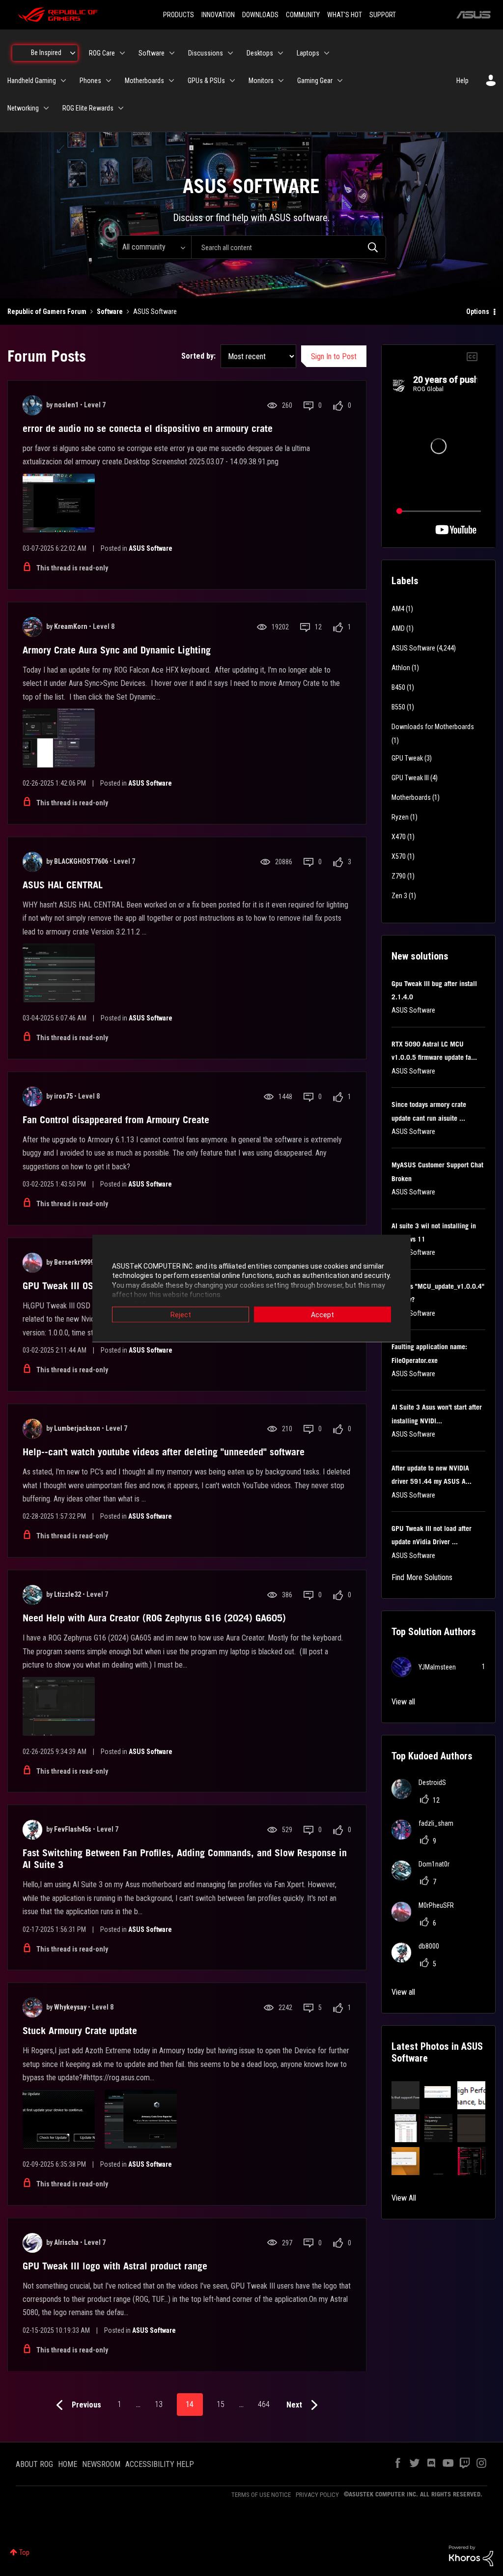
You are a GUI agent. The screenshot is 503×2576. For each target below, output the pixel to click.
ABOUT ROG (34, 2464)
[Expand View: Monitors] (281, 81)
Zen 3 (399, 896)
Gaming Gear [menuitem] (315, 81)
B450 (398, 687)
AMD (398, 628)
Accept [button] (322, 1314)
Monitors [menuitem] (261, 81)
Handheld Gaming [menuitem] (32, 81)
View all (403, 1702)
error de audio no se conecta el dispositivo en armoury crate (148, 428)
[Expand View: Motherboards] (171, 81)
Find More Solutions (422, 1577)
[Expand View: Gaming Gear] (340, 81)
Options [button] (478, 311)
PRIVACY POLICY (317, 2495)
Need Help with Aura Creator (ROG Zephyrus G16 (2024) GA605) (154, 1618)
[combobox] (289, 247)
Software (110, 311)
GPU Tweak (407, 758)
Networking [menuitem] (23, 108)
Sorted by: (198, 356)
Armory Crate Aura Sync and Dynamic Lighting (117, 650)
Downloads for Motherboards (433, 727)
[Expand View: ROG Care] (122, 53)
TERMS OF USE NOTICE (261, 2495)
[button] (405, 2095)
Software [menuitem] (152, 53)
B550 (398, 707)
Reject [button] (181, 1314)
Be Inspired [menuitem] (46, 53)
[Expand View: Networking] (46, 108)
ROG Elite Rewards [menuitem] (88, 108)
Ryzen (400, 817)
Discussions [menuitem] (206, 53)
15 (221, 2404)
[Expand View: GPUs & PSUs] (232, 81)
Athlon (401, 668)
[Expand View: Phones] (109, 81)
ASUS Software (151, 548)
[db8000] (419, 1960)
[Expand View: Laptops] (327, 53)
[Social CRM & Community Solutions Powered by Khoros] (471, 2555)
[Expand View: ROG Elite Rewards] (121, 108)
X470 (399, 837)
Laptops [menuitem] (308, 53)
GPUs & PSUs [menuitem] (206, 81)
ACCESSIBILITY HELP (160, 2464)
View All (404, 2198)
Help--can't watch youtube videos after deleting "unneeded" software (164, 1452)
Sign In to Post (334, 356)
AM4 (398, 609)
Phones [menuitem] (90, 81)
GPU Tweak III (410, 778)
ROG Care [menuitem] (102, 53)
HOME (68, 2464)
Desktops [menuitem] (260, 53)
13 (159, 2404)
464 (264, 2404)
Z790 (399, 876)
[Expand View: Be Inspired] (73, 53)
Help (462, 81)
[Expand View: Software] (172, 53)
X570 (399, 856)
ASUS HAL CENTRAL (63, 885)
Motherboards (411, 797)
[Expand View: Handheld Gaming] (63, 81)
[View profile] (32, 405)
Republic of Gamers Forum (47, 311)
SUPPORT (383, 15)
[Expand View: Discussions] (230, 53)
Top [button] (24, 2552)
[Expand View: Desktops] (280, 53)
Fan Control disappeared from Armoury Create (116, 1120)
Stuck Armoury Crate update (80, 2031)
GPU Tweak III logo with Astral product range (115, 2266)
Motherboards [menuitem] (144, 81)
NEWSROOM (101, 2464)
